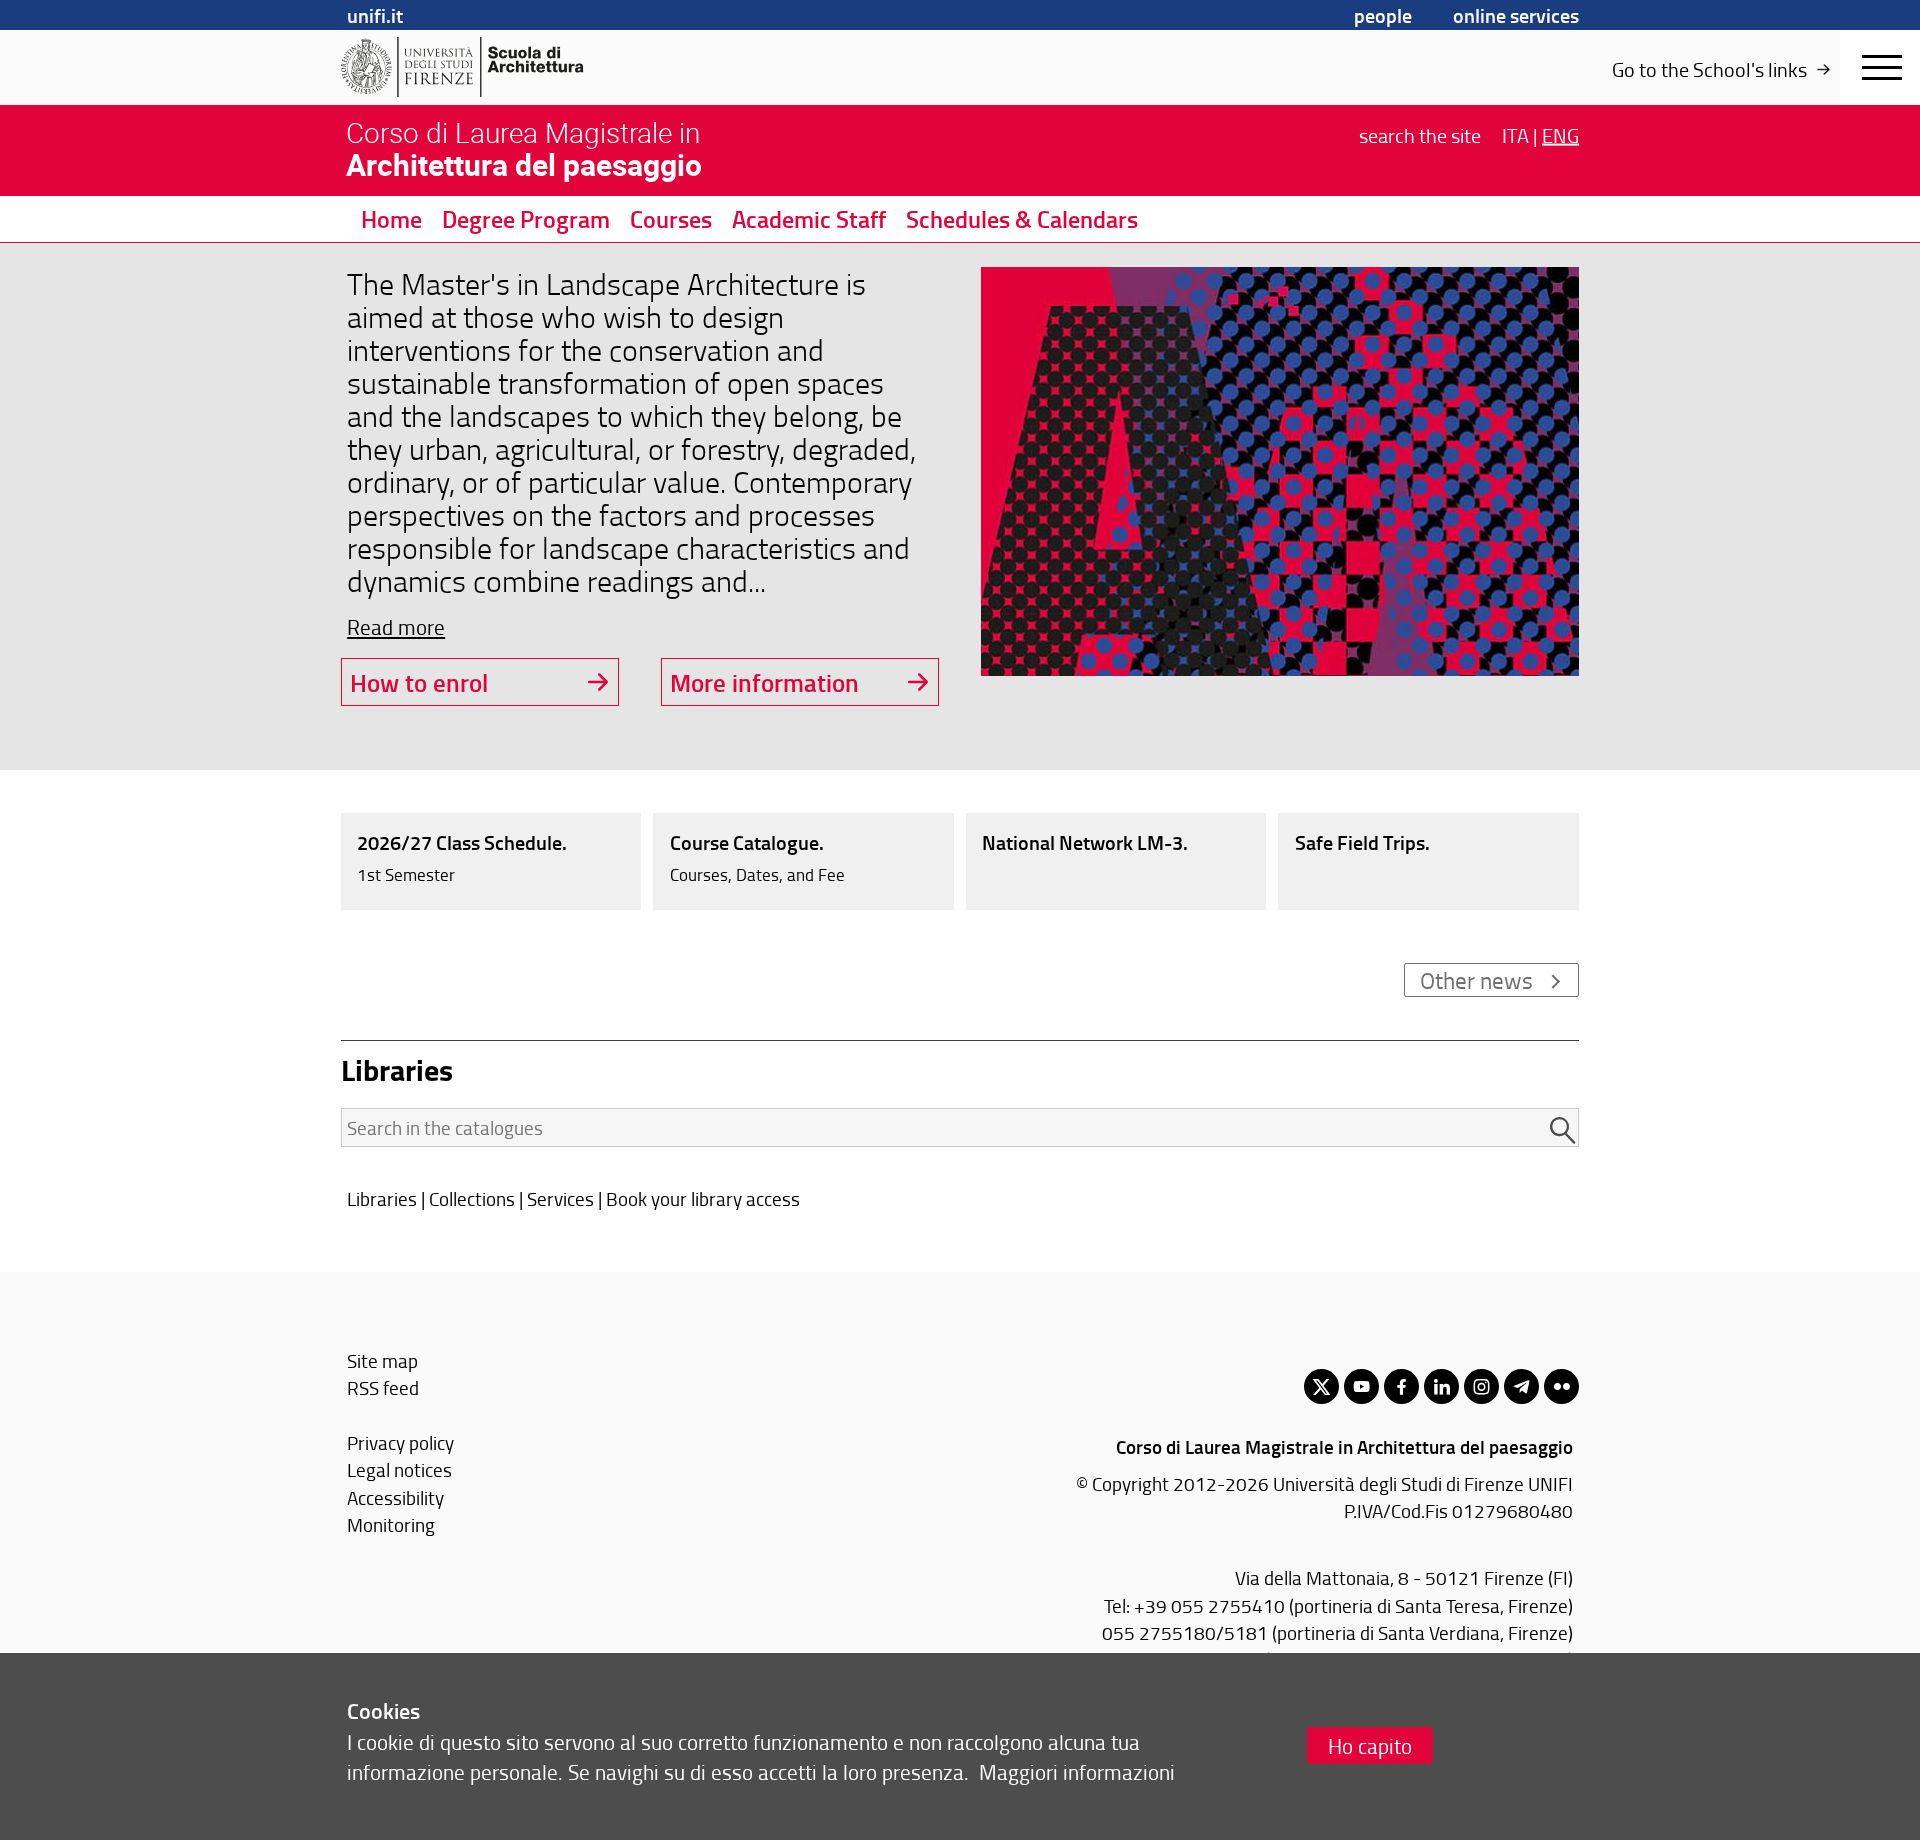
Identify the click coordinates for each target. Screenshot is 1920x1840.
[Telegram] (1521, 1386)
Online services (1516, 15)
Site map (382, 1360)
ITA (1515, 134)
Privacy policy (400, 1442)
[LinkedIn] (1441, 1386)
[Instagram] (1481, 1386)
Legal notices (399, 1469)
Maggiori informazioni (1077, 1771)
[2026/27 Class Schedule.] (491, 860)
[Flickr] (1561, 1386)
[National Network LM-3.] (1116, 860)
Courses (671, 219)
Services (560, 1198)
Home (391, 219)
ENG (1560, 134)
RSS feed (383, 1387)
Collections (472, 1198)
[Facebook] (1401, 1386)
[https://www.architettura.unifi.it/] (495, 67)
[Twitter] (1321, 1386)
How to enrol (419, 682)
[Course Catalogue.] (803, 860)
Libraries (382, 1198)
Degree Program (526, 219)
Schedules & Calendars (1022, 219)
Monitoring (391, 1524)
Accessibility (395, 1497)
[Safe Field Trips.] (1428, 860)
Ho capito (1370, 1745)
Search (1420, 134)
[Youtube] (1361, 1386)
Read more (396, 626)
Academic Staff (809, 219)
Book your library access (703, 1198)
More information (764, 682)
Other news (1476, 980)
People (1383, 15)
